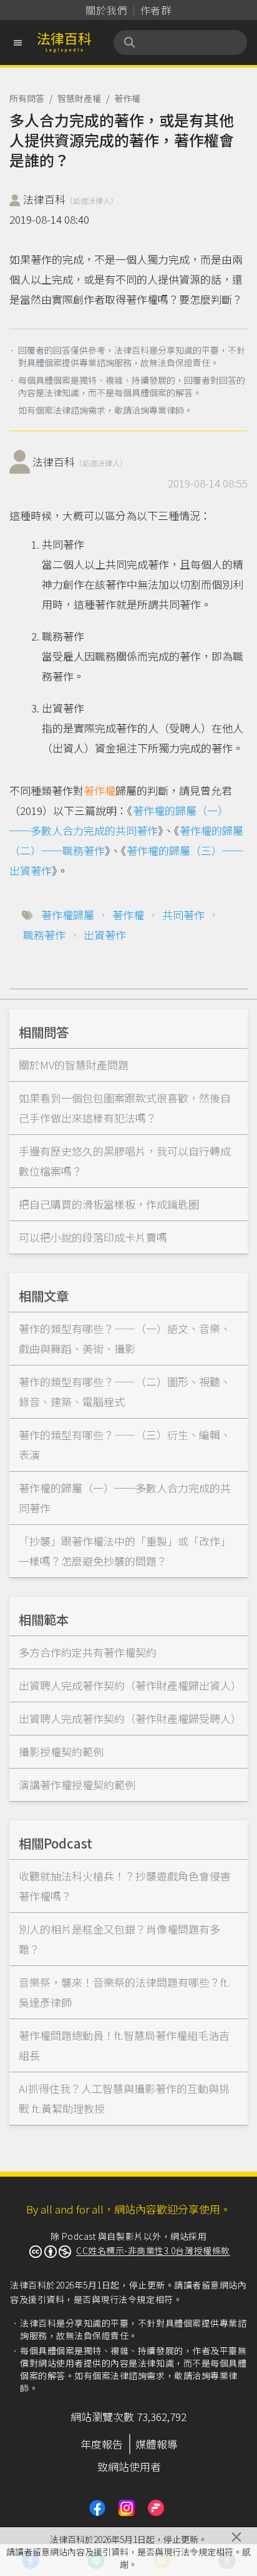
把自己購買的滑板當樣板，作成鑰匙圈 (109, 1204)
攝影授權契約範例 (61, 1751)
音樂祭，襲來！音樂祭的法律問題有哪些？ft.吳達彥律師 (124, 1992)
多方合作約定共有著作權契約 (88, 1652)
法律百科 (70, 199)
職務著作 (44, 935)
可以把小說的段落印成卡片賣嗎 (93, 1237)
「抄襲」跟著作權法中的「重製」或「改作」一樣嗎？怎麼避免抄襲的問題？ (125, 1551)
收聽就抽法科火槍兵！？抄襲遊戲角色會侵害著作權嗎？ (125, 1886)
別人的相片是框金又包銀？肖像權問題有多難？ (119, 1939)
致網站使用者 (129, 2466)
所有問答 (27, 98)
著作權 (127, 98)
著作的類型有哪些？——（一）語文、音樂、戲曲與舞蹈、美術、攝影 (125, 1338)
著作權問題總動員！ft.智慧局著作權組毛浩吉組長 (124, 2045)
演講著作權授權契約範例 (77, 1785)
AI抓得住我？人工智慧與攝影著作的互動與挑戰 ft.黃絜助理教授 (124, 2098)
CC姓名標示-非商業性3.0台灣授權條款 (153, 2250)
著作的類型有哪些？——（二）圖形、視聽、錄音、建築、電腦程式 (125, 1391)
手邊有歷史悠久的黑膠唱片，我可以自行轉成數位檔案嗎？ (125, 1161)
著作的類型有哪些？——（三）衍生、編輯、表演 (125, 1445)
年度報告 (102, 2444)
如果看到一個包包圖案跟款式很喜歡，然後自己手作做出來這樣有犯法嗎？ (125, 1108)
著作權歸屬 (68, 915)
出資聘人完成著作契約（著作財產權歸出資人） (130, 1685)
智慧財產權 (79, 98)
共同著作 (183, 915)
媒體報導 (157, 2444)
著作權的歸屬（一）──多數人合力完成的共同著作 (125, 1498)
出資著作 (105, 935)
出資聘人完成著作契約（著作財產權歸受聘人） (130, 1718)
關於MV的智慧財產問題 (74, 1065)
